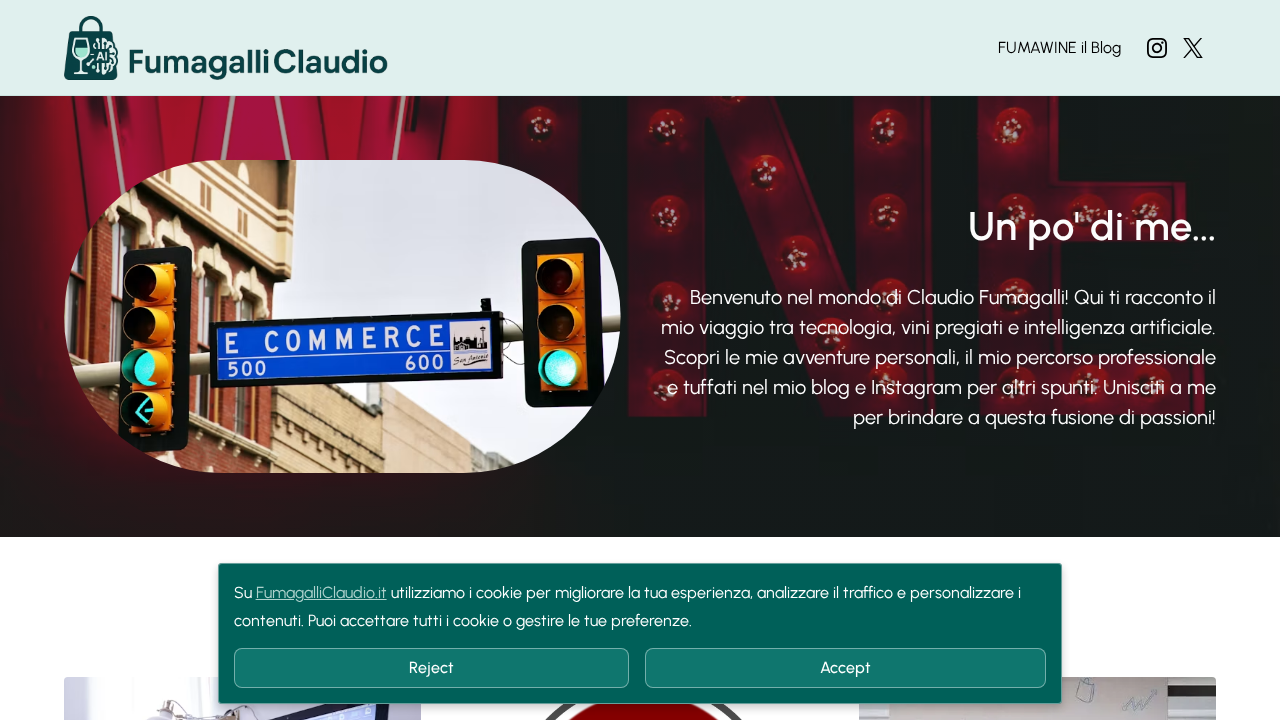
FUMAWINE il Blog (1059, 47)
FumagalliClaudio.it (321, 592)
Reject (431, 667)
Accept (845, 667)
